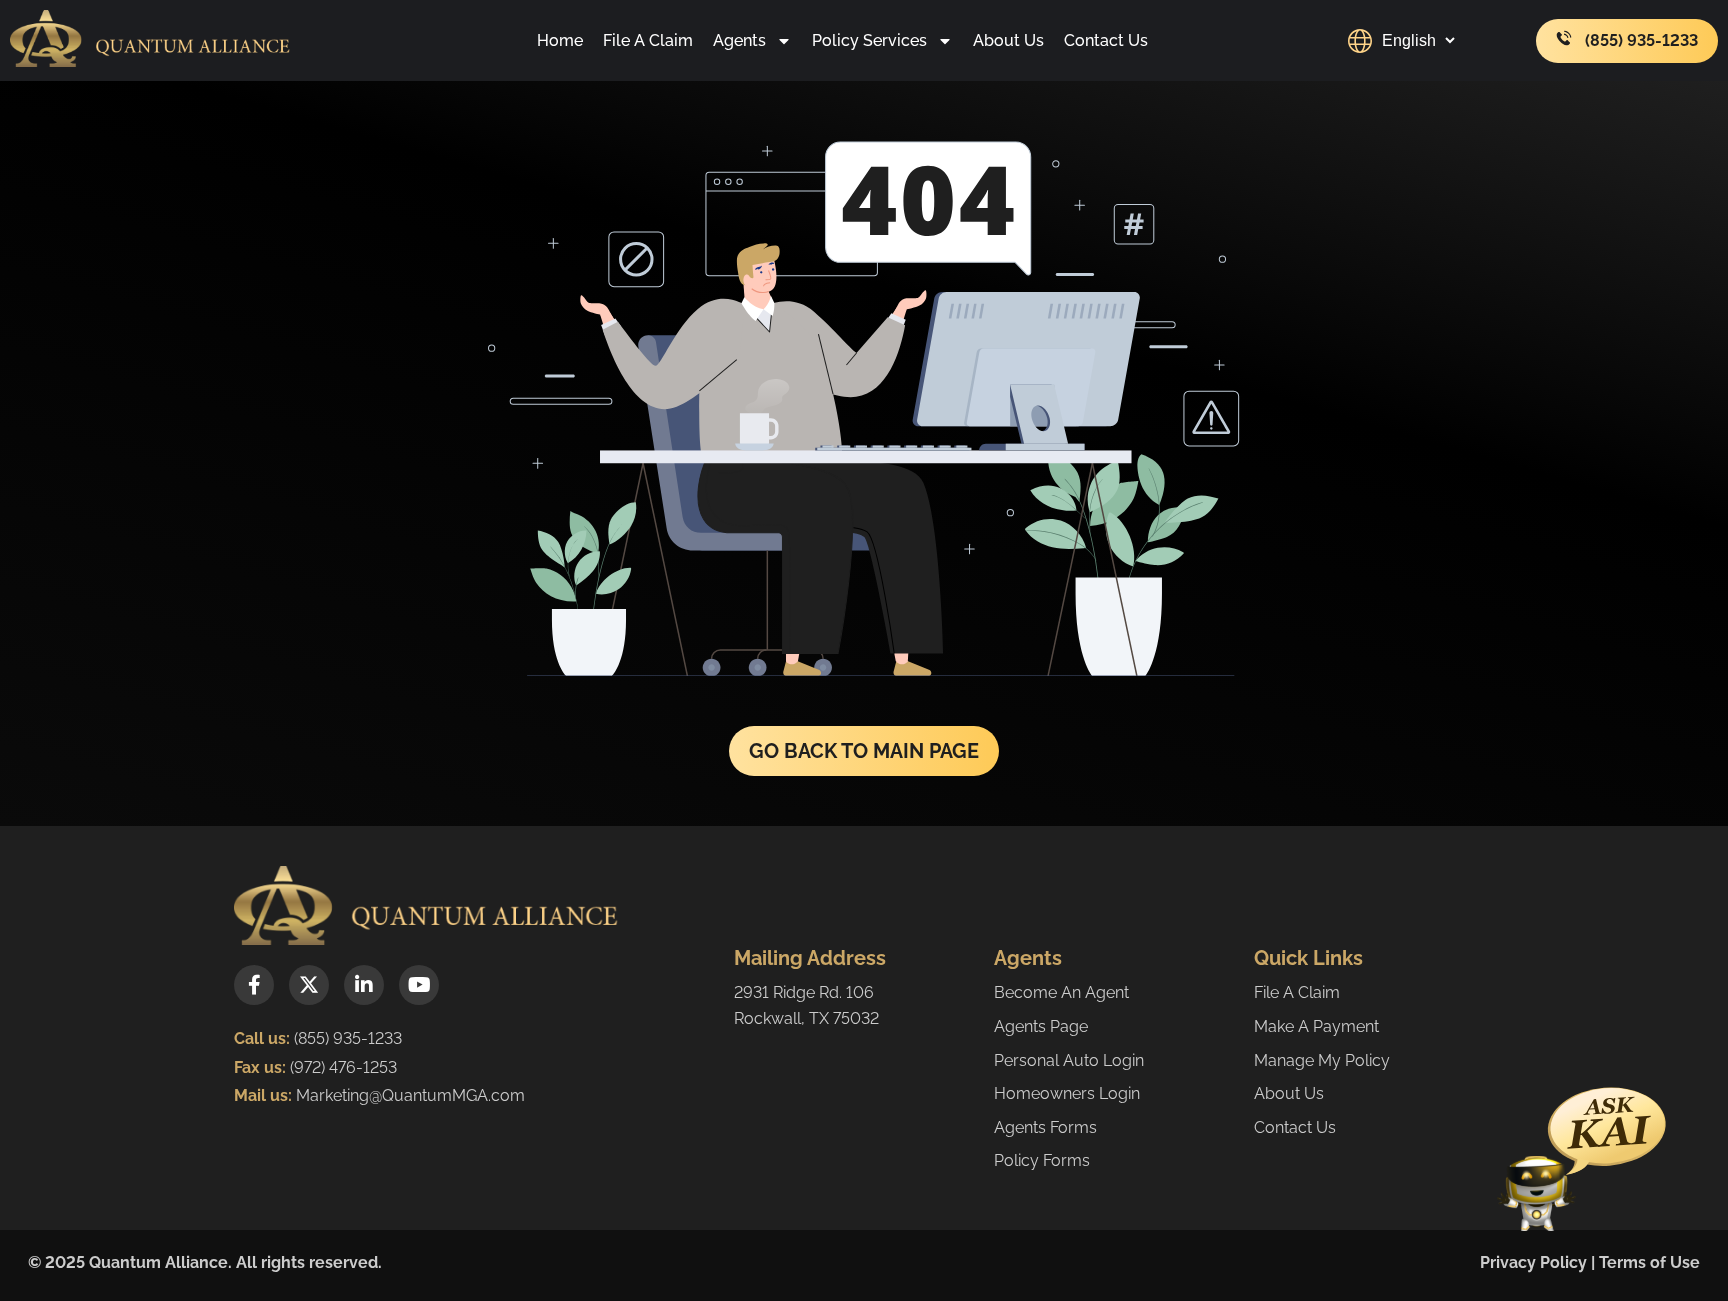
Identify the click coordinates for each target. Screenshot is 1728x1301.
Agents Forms (1045, 1127)
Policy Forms (1042, 1160)
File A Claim (648, 40)
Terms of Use (1649, 1262)
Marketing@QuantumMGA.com (410, 1095)
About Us (1008, 40)
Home (560, 40)
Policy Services (869, 40)
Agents (739, 40)
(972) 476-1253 (341, 1067)
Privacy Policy (1533, 1262)
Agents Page (1041, 1026)
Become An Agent (1061, 992)
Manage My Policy (1322, 1060)
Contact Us (1106, 40)
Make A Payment (1316, 1026)
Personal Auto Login (1069, 1060)
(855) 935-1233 (348, 1038)
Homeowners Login (1067, 1093)
